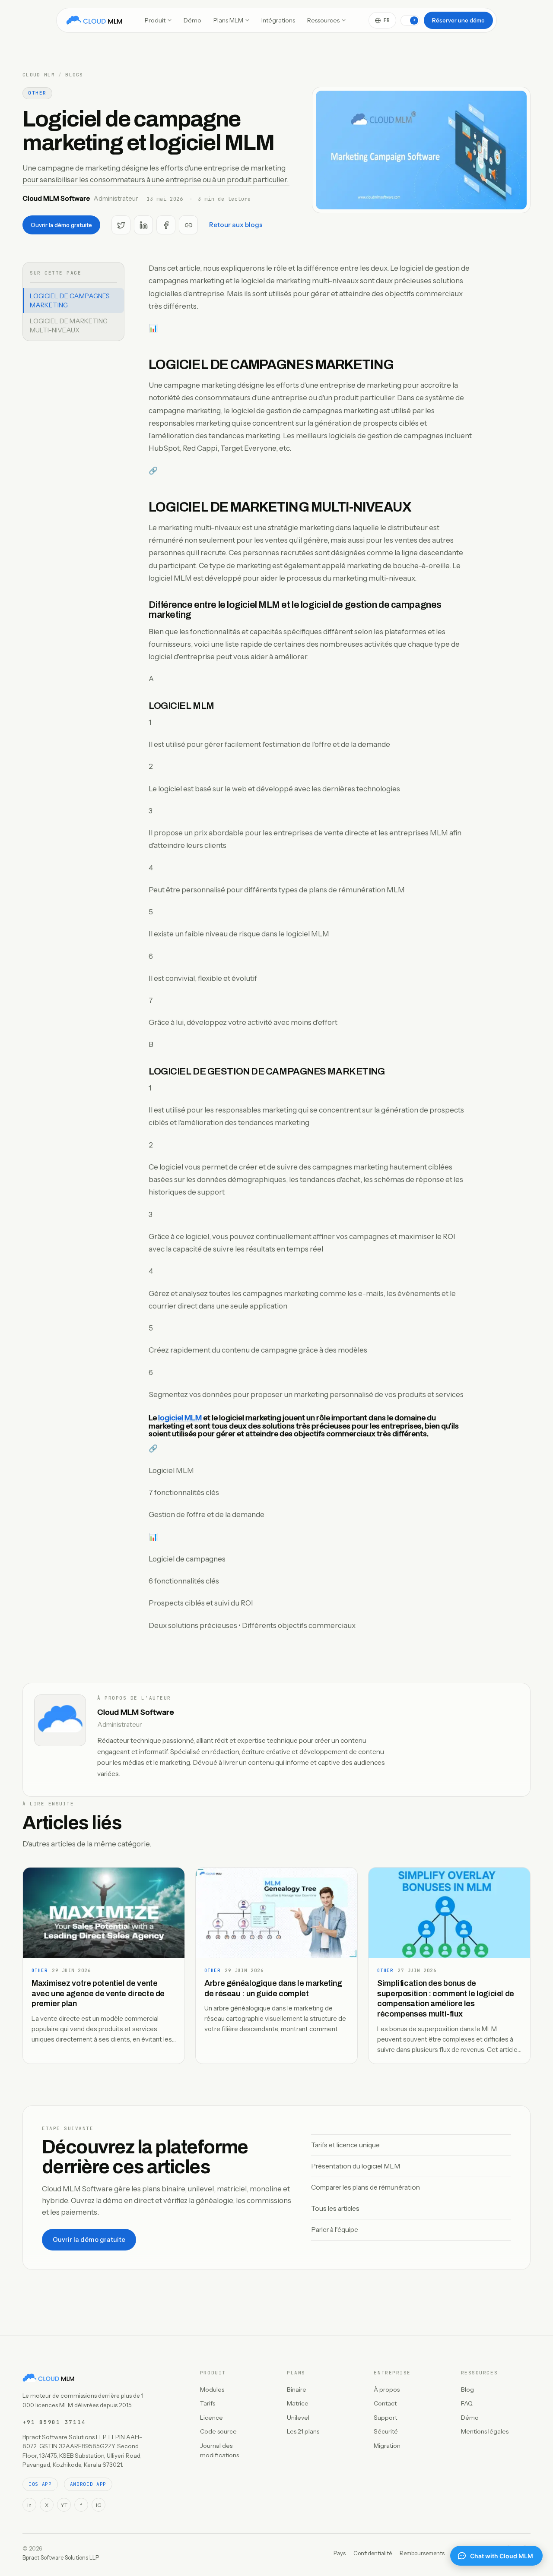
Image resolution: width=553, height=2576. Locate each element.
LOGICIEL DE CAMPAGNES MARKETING (70, 300)
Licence (211, 2418)
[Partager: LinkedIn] (143, 225)
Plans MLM (228, 20)
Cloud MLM (39, 75)
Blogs (74, 75)
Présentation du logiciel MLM (356, 2166)
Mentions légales (485, 2431)
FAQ (467, 2403)
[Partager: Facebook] (166, 225)
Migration (387, 2446)
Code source (218, 2431)
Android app (88, 2484)
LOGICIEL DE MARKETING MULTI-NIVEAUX (69, 326)
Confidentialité (373, 2553)
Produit (155, 20)
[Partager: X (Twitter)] (121, 225)
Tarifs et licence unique (345, 2145)
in (29, 2505)
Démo (192, 20)
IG (99, 2505)
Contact (385, 2403)
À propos (387, 2390)
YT (64, 2505)
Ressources (323, 20)
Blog (467, 2390)
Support (385, 2418)
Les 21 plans (303, 2431)
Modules (212, 2390)
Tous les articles (335, 2208)
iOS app (40, 2484)
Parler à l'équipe (335, 2230)
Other (37, 93)
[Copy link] (188, 225)
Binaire (297, 2390)
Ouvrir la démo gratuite (61, 225)
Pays (340, 2553)
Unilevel (298, 2418)
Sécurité (386, 2431)
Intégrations (278, 20)
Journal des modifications (219, 2450)
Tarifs (208, 2403)
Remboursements (422, 2553)
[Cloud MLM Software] (94, 20)
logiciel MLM (180, 1418)
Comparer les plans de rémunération (365, 2187)
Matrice (298, 2403)
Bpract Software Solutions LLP (61, 2557)
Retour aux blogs (236, 225)
